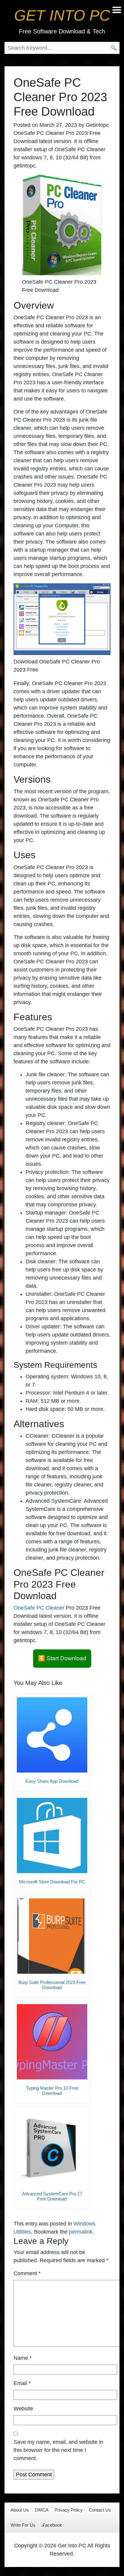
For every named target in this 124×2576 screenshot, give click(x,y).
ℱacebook (52, 2525)
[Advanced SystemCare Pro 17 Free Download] (52, 2147)
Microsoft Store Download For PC (52, 1882)
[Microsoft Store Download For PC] (52, 1835)
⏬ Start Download (62, 1658)
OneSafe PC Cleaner (39, 1608)
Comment (27, 2273)
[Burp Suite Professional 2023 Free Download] (52, 1936)
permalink (81, 2232)
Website (23, 2409)
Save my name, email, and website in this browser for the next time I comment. (58, 2450)
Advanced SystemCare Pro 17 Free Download (52, 2196)
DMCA (42, 2510)
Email (22, 2383)
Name (23, 2358)
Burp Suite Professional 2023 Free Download (52, 1985)
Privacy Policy (69, 2510)
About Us (20, 2510)
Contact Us (100, 2510)
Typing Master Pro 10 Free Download (52, 2091)
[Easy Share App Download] (52, 1735)
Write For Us (23, 2525)
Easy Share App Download (52, 1781)
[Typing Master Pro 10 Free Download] (52, 2042)
